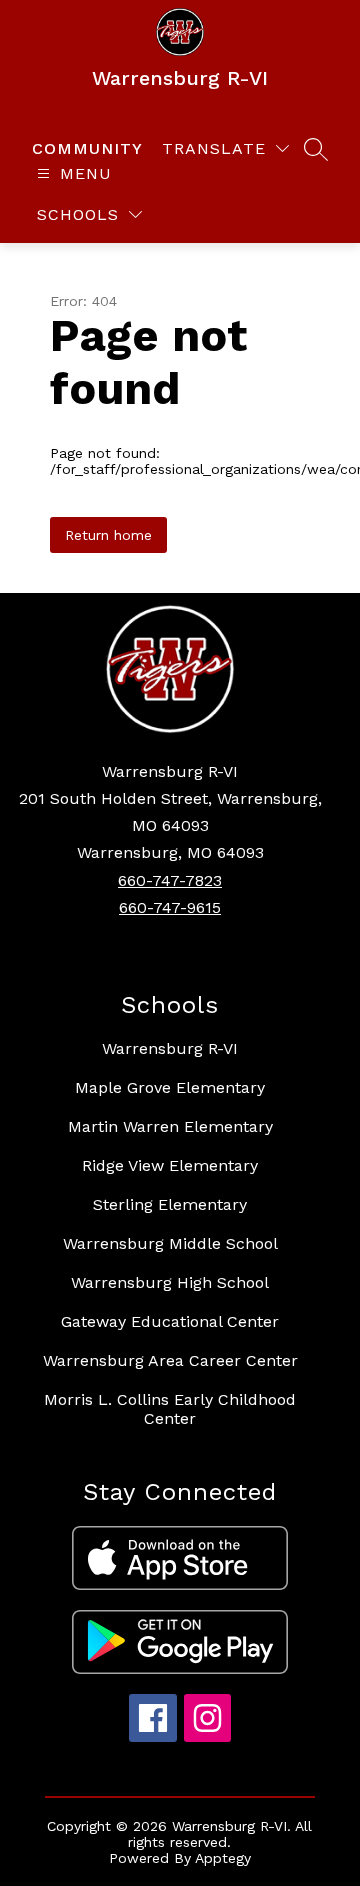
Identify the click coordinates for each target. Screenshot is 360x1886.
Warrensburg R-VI (170, 1048)
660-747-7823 (170, 880)
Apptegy (223, 1858)
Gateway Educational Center (170, 1321)
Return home (108, 535)
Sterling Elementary (170, 1204)
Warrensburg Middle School (170, 1243)
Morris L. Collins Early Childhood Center (170, 1409)
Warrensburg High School (170, 1282)
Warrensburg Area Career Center (170, 1360)
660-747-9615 (170, 907)
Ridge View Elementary (170, 1165)
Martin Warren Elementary (170, 1126)
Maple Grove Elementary (170, 1087)
